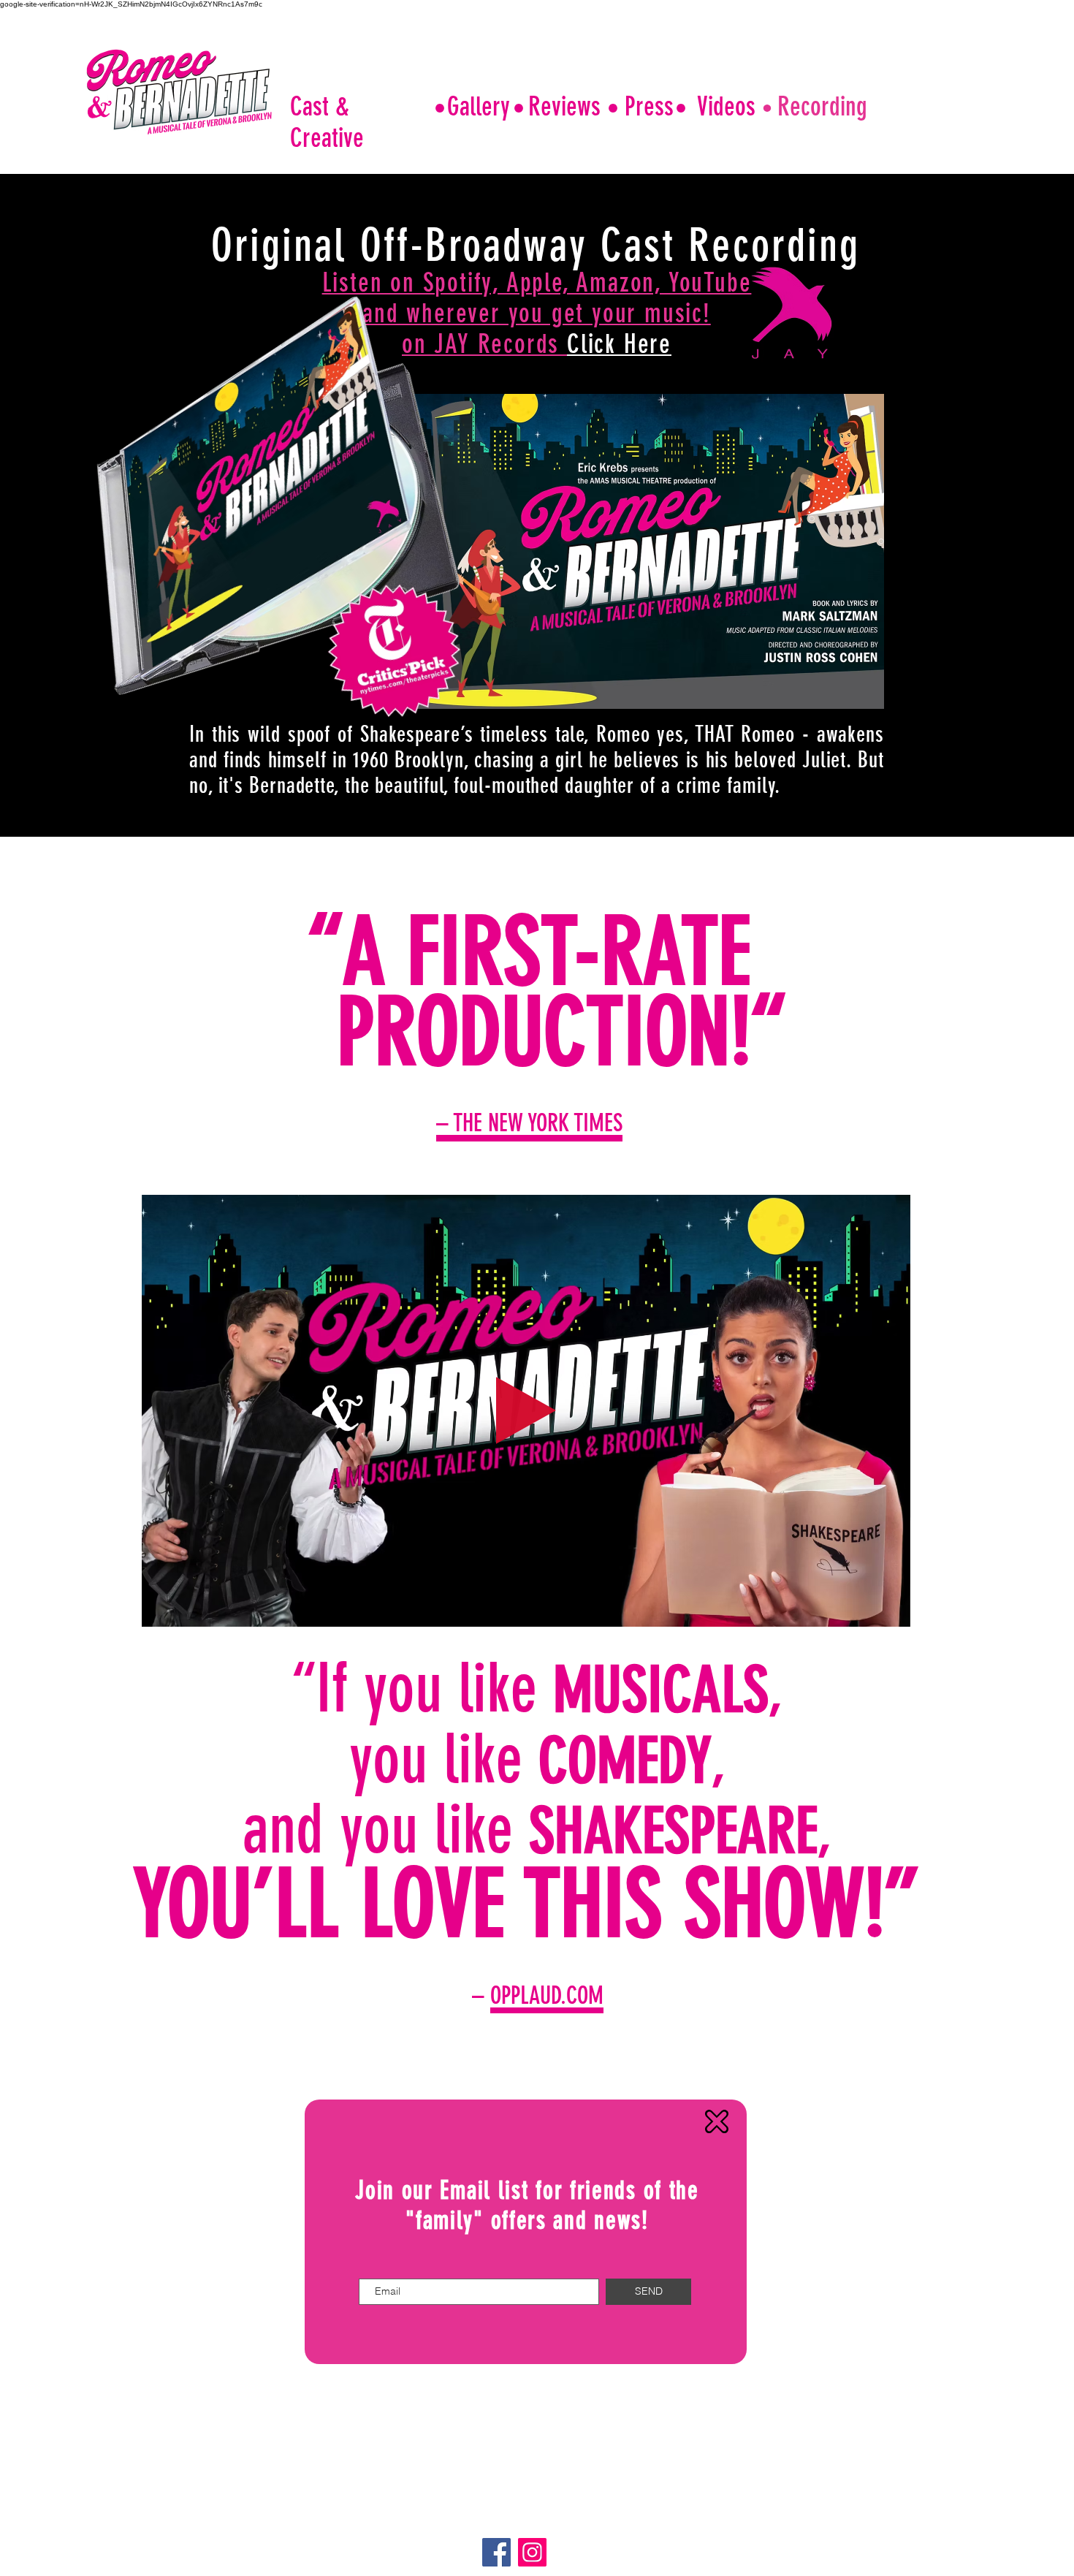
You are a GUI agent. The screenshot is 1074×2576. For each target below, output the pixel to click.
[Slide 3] (547, 1174)
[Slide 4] (535, 2070)
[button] (892, 1611)
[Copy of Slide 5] (569, 2070)
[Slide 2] (530, 1175)
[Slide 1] (513, 1174)
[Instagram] (532, 2552)
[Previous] (17, 1018)
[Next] (1043, 1018)
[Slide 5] (552, 2070)
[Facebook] (496, 2552)
